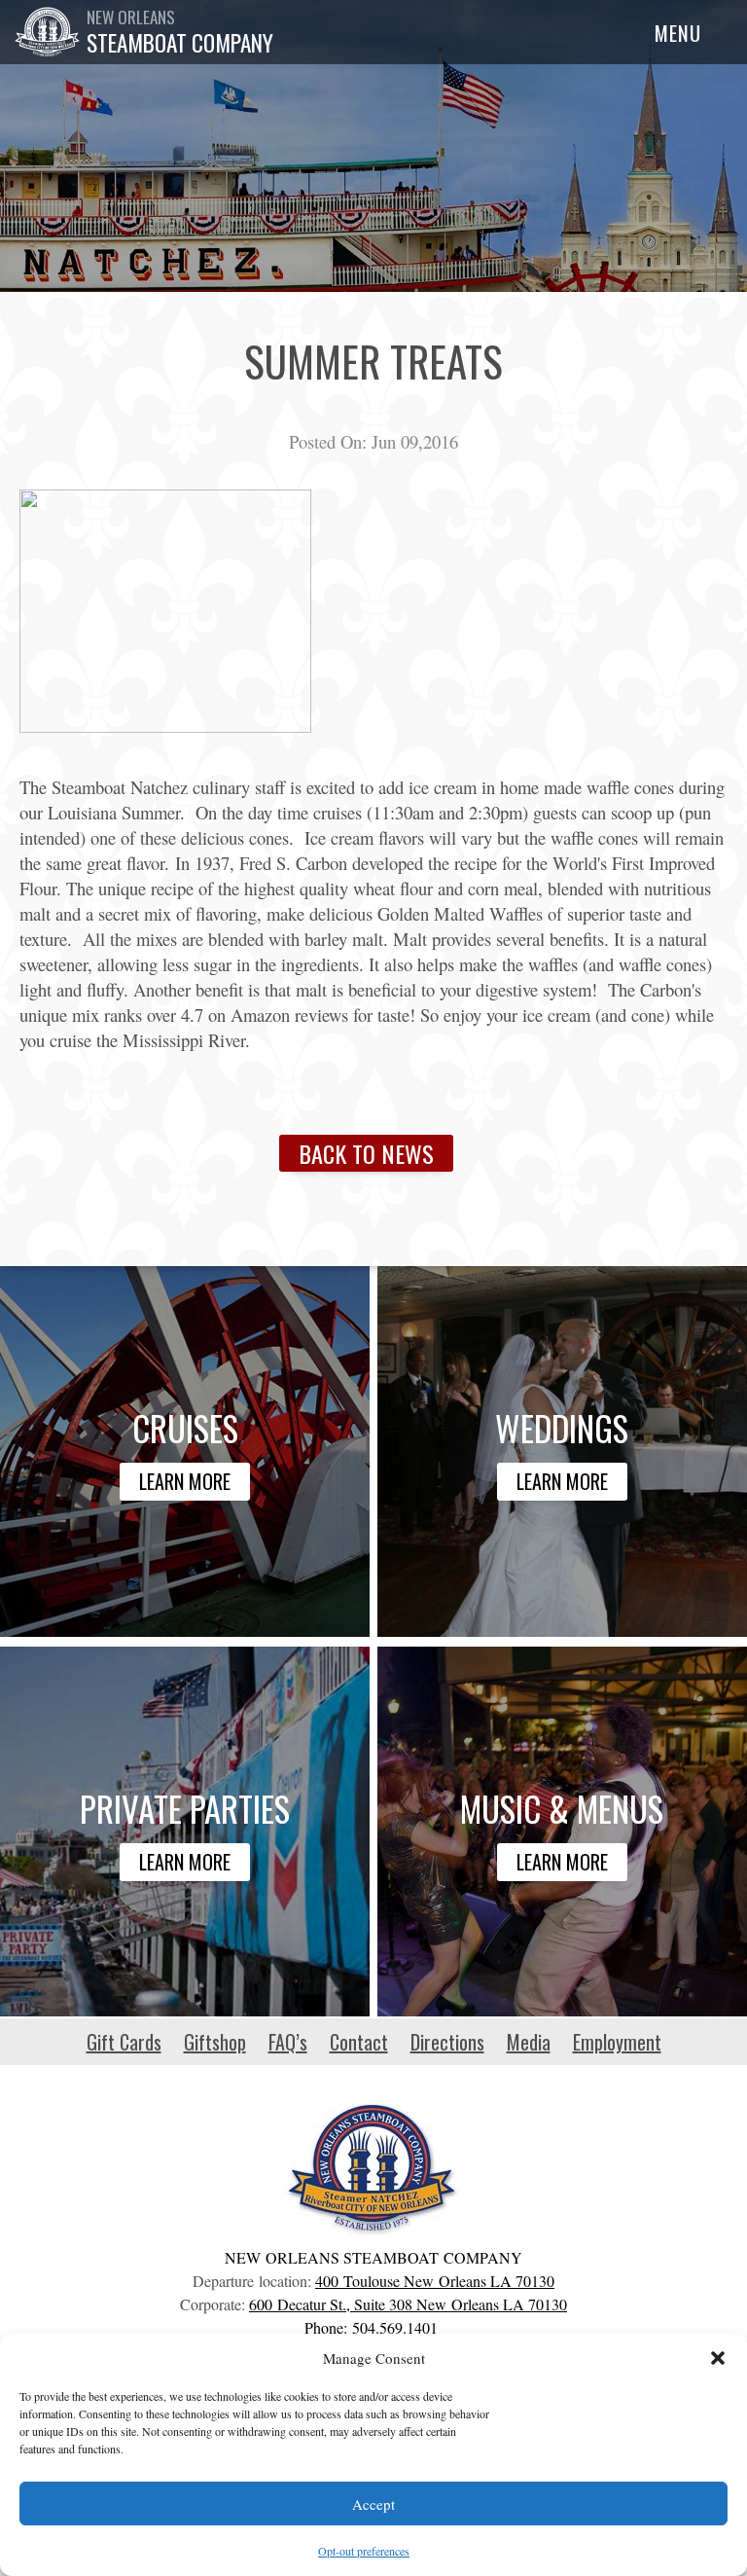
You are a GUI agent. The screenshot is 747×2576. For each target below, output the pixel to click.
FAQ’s (288, 2042)
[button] (718, 2358)
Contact (359, 2042)
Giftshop (215, 2042)
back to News (366, 1153)
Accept (373, 2504)
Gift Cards (124, 2042)
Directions (447, 2042)
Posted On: (328, 441)
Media (529, 2042)
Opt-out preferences (364, 2551)
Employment (617, 2042)
